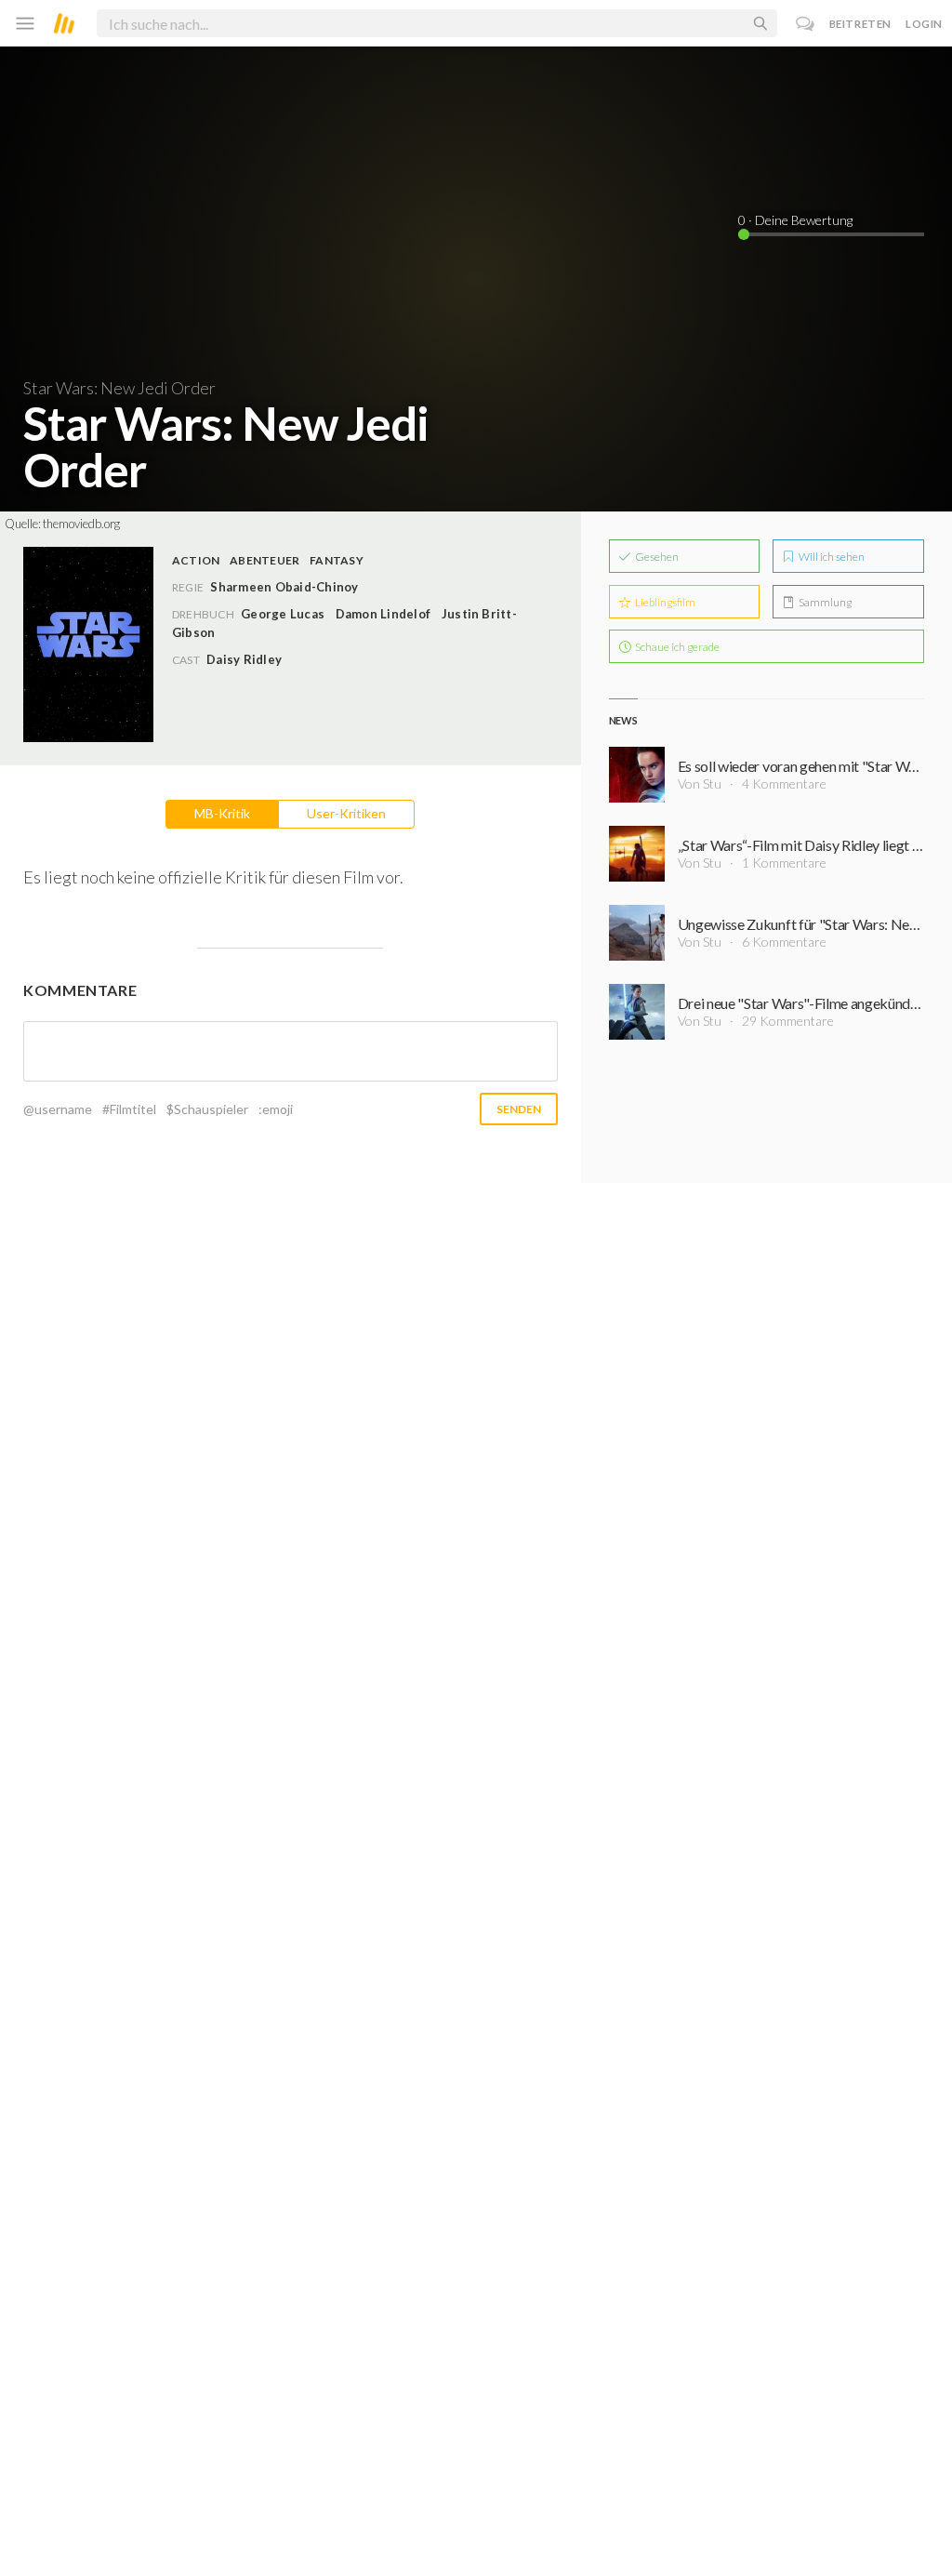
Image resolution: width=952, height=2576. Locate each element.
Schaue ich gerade (676, 647)
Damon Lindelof (383, 614)
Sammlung (824, 602)
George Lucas (283, 614)
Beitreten (860, 24)
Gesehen (656, 557)
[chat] (806, 24)
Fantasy (337, 560)
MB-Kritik (222, 813)
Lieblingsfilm (664, 602)
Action (196, 560)
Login (924, 24)
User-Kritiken (346, 813)
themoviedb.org (81, 524)
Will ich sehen (831, 557)
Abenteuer (264, 560)
